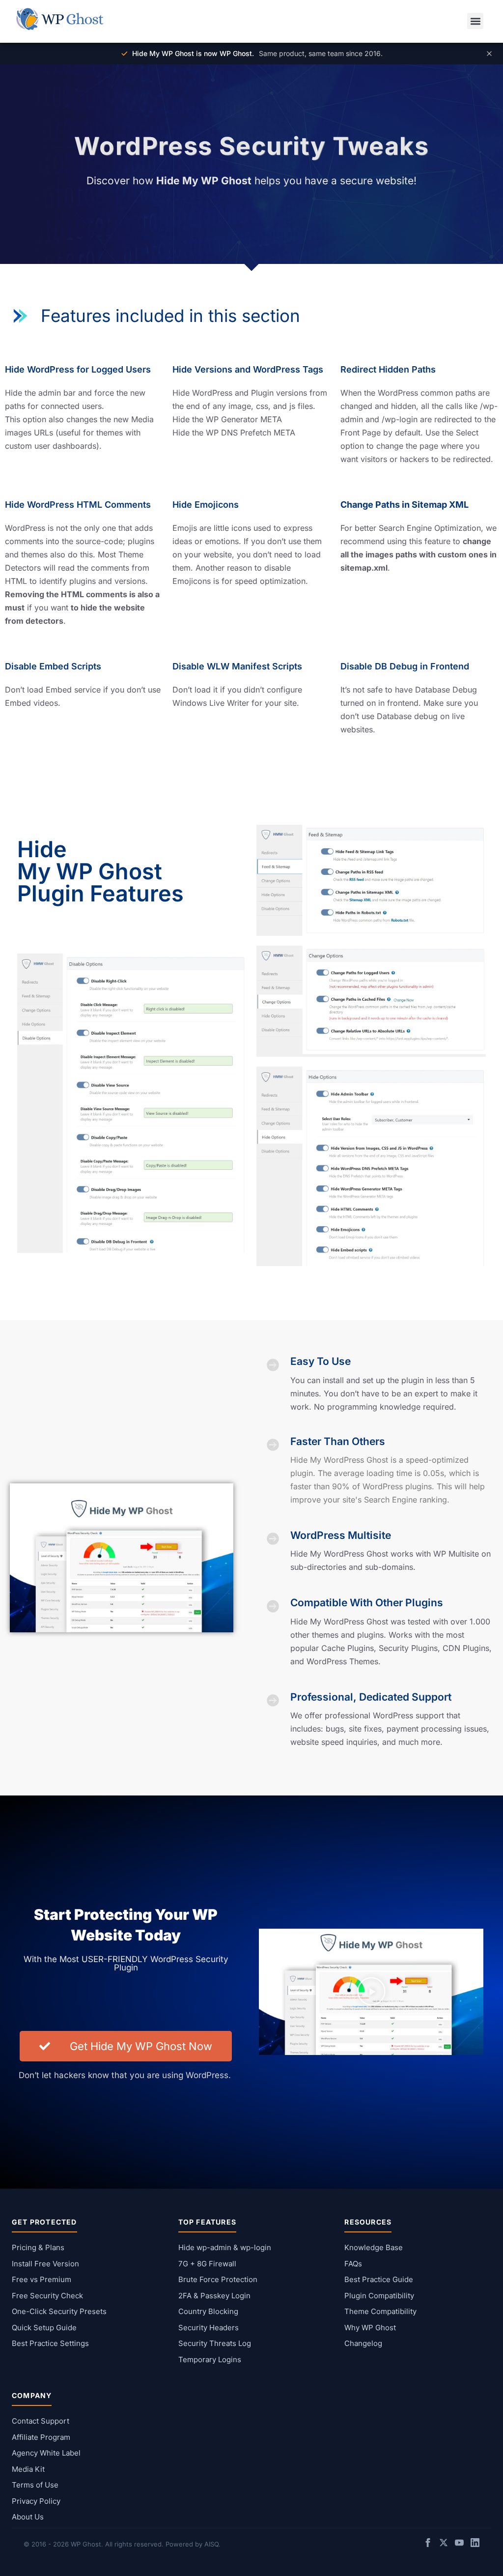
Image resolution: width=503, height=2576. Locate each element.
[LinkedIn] (475, 2544)
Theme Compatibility (380, 2311)
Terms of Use (35, 2485)
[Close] (489, 54)
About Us (28, 2517)
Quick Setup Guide (44, 2328)
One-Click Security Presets (59, 2311)
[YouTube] (459, 2544)
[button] (475, 21)
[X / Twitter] (444, 2544)
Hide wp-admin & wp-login (225, 2247)
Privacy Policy (36, 2501)
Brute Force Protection (218, 2279)
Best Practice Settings (50, 2343)
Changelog (363, 2343)
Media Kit (28, 2469)
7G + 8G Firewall (207, 2264)
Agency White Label (46, 2453)
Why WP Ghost (370, 2328)
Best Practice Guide (379, 2279)
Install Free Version (45, 2264)
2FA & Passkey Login (214, 2296)
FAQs (353, 2264)
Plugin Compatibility (379, 2296)
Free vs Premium (42, 2279)
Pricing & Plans (38, 2247)
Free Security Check (47, 2296)
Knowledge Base (374, 2247)
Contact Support (41, 2421)
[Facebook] (428, 2544)
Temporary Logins (210, 2359)
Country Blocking (208, 2311)
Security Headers (209, 2328)
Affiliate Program (41, 2437)
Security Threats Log (215, 2343)
